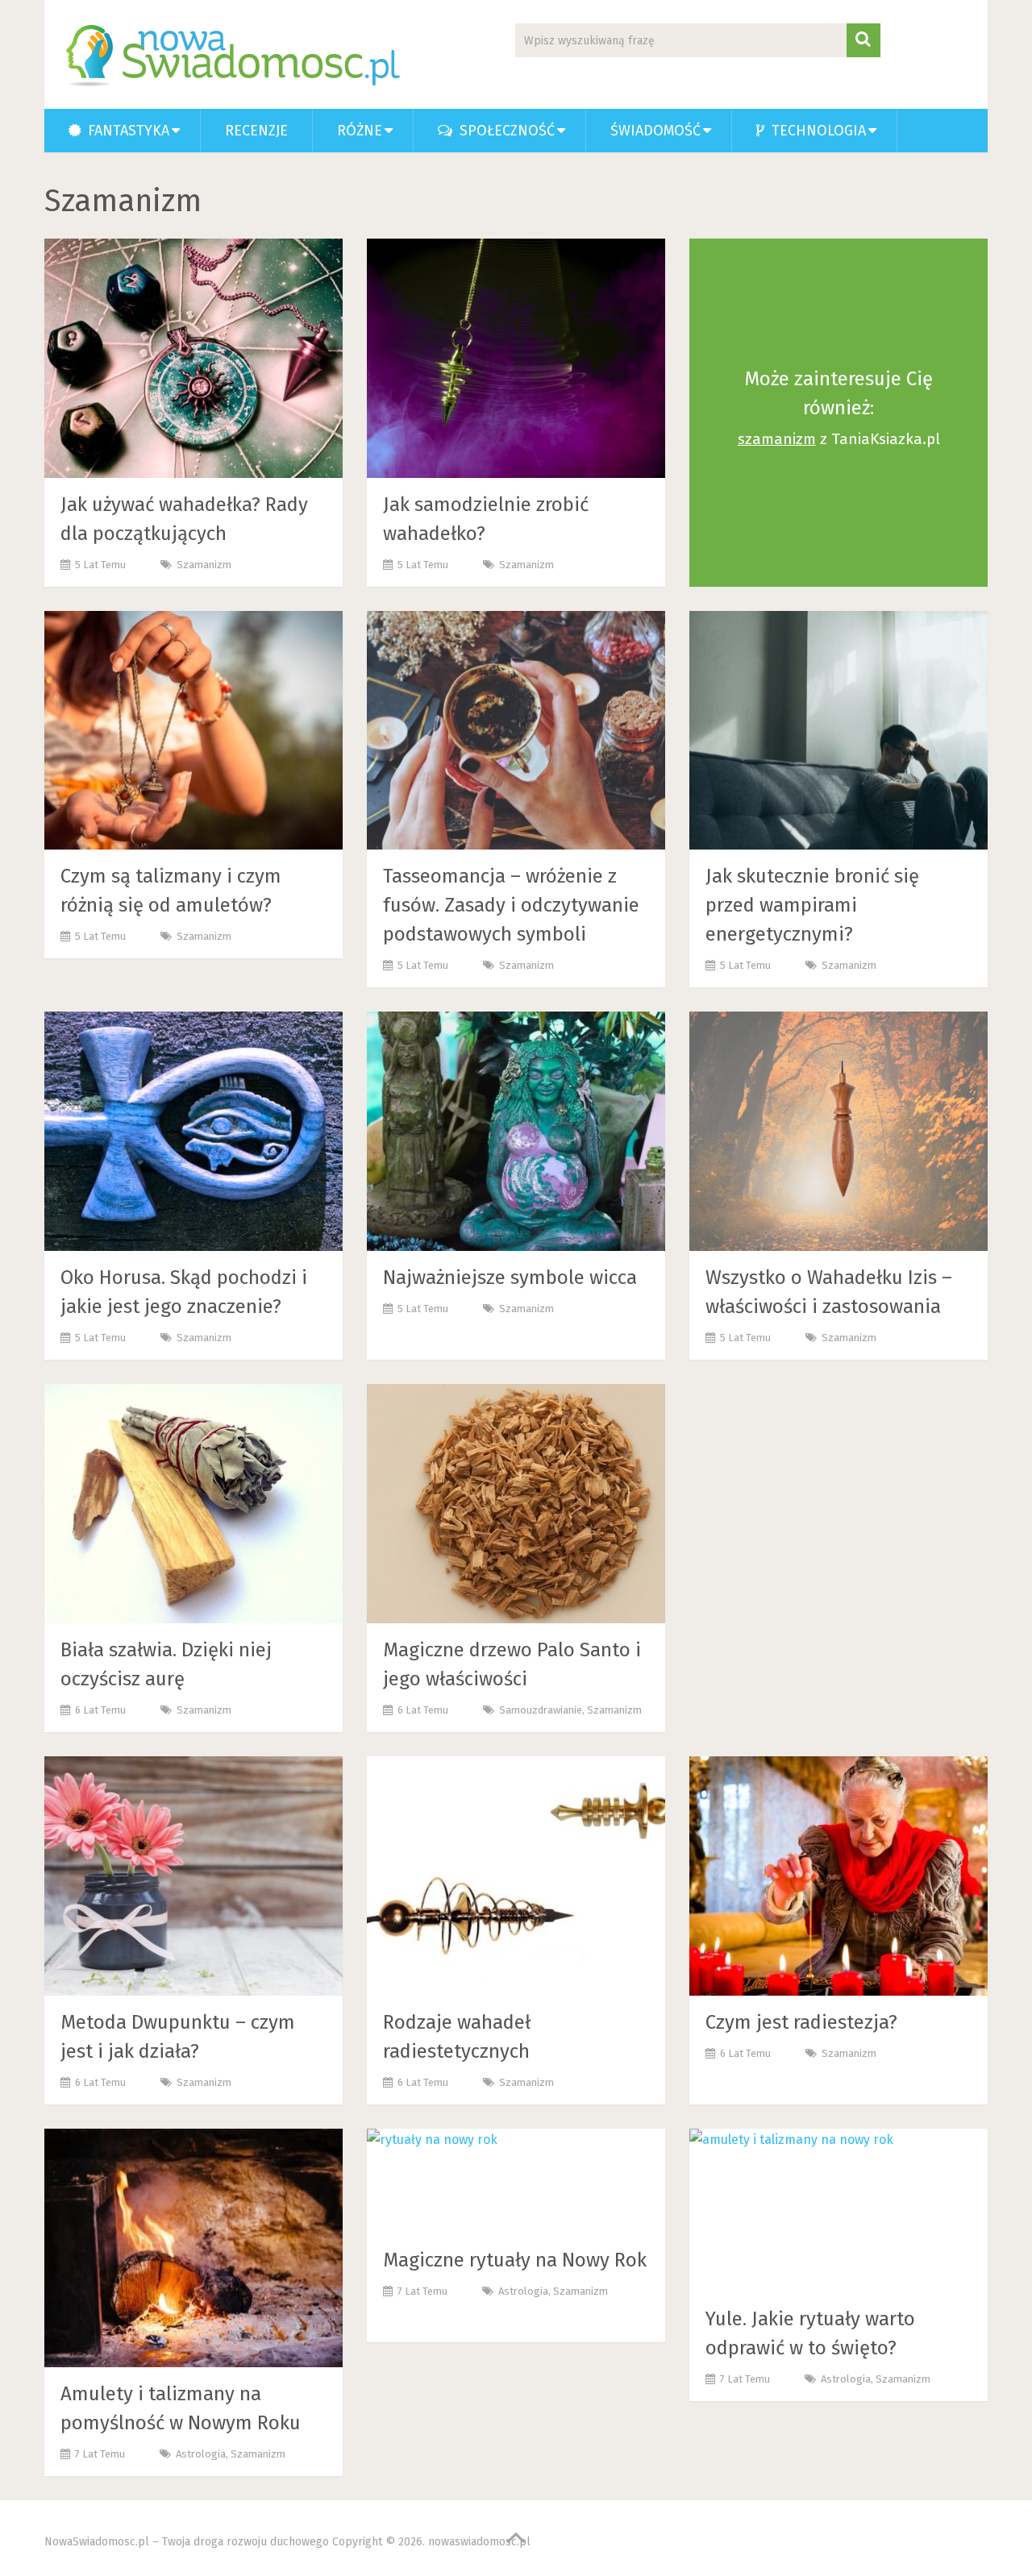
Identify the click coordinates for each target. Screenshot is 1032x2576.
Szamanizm (204, 565)
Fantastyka (127, 131)
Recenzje (256, 131)
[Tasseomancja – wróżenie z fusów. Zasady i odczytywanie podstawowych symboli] (516, 731)
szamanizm (777, 439)
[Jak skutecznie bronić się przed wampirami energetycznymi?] (838, 731)
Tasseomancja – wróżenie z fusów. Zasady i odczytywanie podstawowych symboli (511, 905)
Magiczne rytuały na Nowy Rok (515, 2260)
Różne (360, 131)
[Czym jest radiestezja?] (838, 1876)
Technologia (817, 131)
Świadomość (655, 131)
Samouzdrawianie (541, 1710)
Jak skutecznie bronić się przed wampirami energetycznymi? (812, 905)
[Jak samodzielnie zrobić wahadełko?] (516, 358)
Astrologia (201, 2454)
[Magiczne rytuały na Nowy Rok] (432, 2181)
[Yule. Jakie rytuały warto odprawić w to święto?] (791, 2210)
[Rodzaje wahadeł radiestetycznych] (516, 1876)
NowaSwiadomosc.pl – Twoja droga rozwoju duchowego (187, 2542)
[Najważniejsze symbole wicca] (516, 1131)
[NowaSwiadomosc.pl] (236, 56)
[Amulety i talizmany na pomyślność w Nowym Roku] (193, 2248)
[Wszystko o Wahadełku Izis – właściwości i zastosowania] (838, 1131)
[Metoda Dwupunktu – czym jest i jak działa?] (193, 1876)
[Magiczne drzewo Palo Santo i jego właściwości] (516, 1504)
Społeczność (505, 131)
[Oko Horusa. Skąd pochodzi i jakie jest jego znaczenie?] (193, 1131)
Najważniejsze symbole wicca (510, 1278)
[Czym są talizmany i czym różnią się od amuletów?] (193, 731)
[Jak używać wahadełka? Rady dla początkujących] (193, 358)
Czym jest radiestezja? (801, 2022)
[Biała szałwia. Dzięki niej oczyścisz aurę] (193, 1504)
